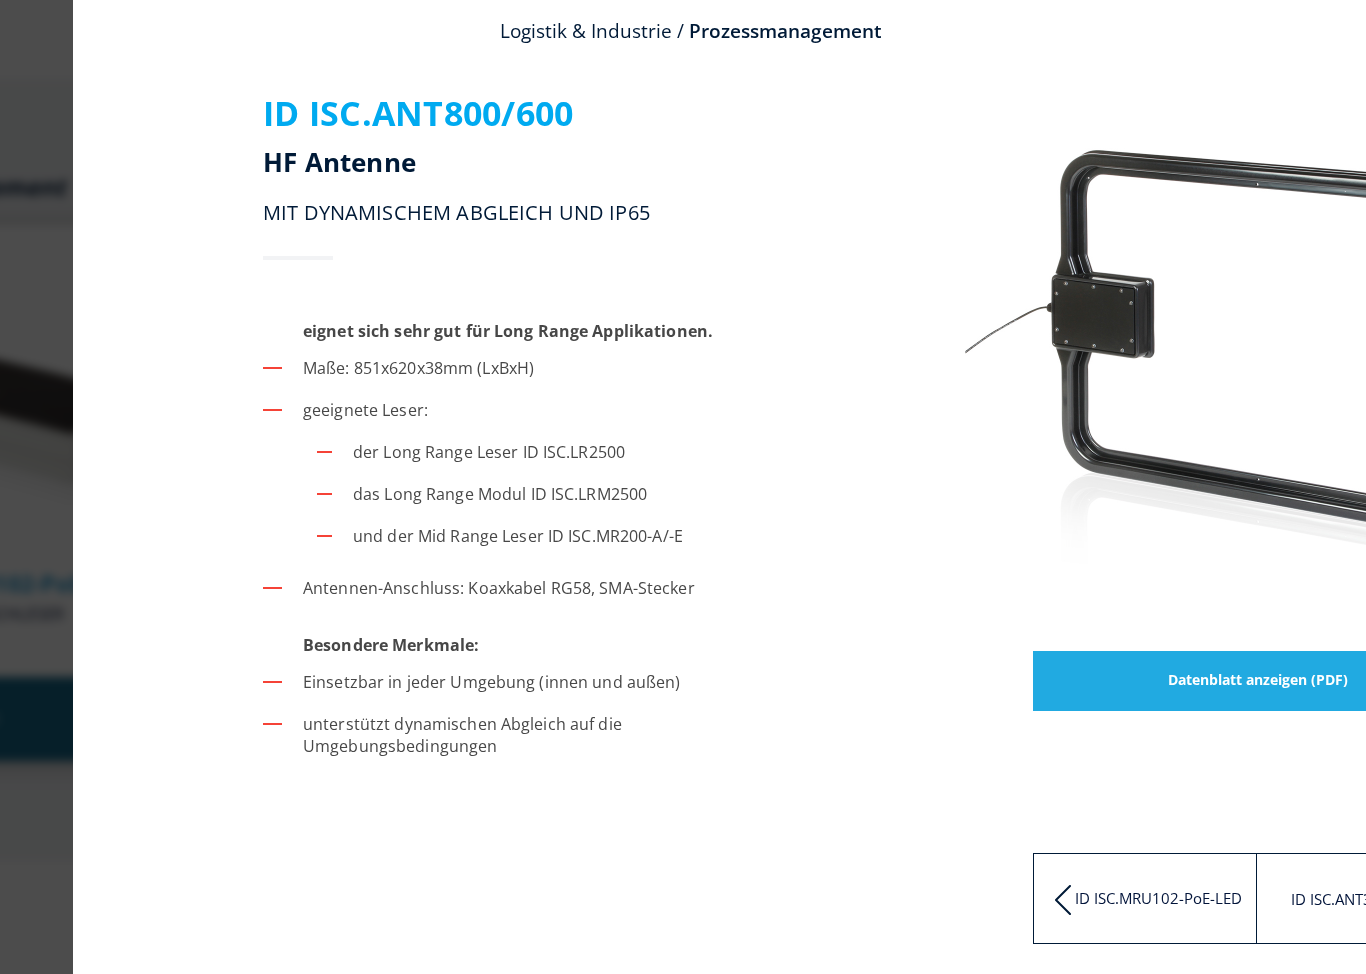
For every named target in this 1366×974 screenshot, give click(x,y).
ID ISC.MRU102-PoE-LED (1158, 898)
